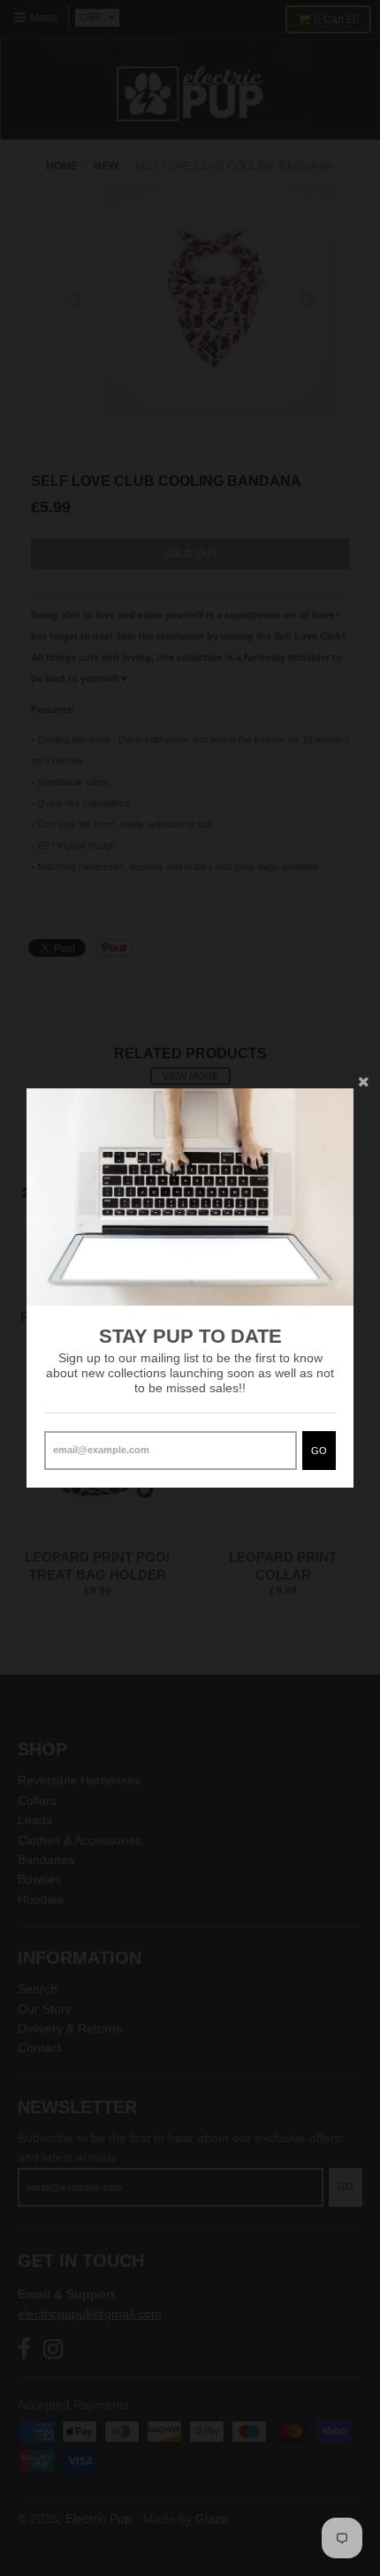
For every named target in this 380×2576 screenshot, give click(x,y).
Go (319, 1451)
